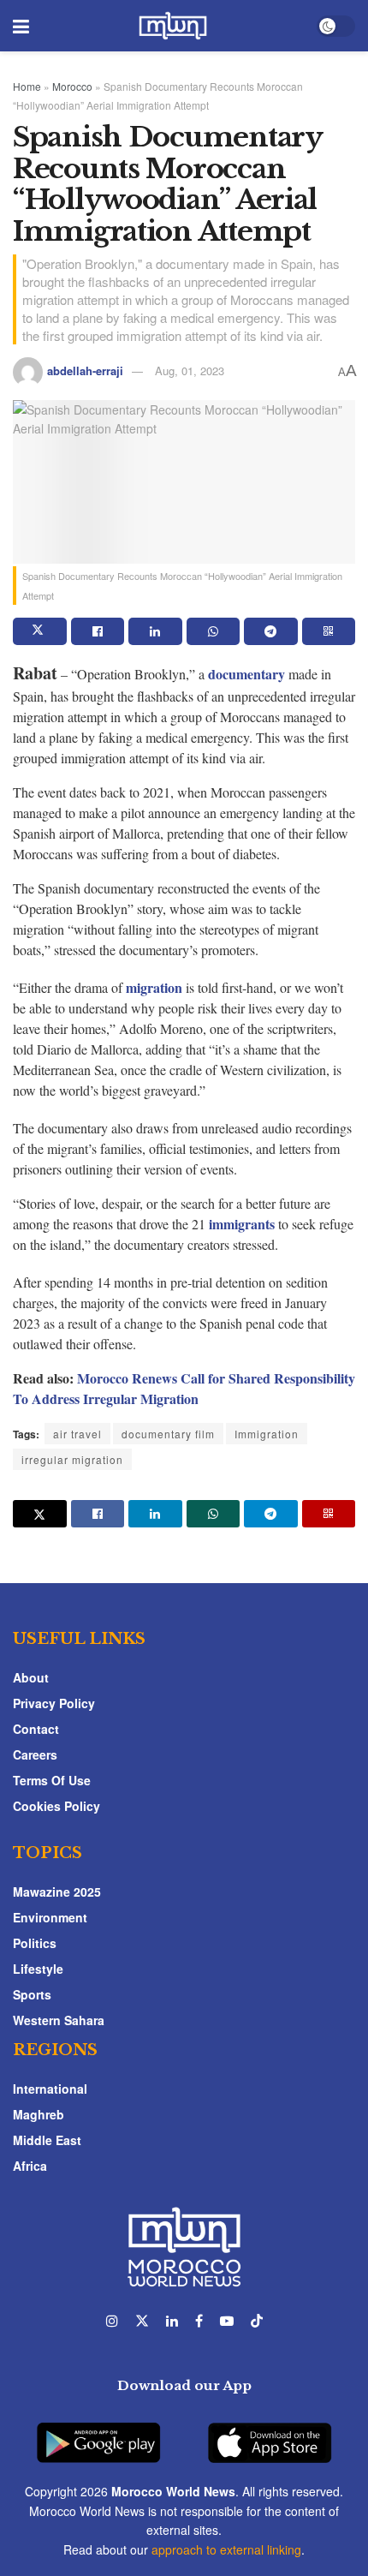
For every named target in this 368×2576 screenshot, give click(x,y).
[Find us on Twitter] (142, 2321)
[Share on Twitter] (40, 631)
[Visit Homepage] (173, 26)
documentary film (168, 1434)
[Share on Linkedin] (155, 631)
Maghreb (39, 2114)
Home (27, 86)
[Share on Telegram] (271, 631)
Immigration (267, 1434)
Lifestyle (38, 1969)
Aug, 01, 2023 (190, 371)
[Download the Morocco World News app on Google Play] (98, 2433)
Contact (36, 1729)
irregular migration (72, 1459)
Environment (50, 1917)
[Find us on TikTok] (257, 2321)
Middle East (47, 2140)
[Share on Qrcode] (329, 631)
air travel (77, 1434)
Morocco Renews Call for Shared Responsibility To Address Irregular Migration (184, 1388)
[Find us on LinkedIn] (172, 2321)
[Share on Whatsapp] (214, 631)
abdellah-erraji (85, 371)
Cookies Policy (56, 1806)
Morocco (72, 86)
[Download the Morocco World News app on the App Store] (270, 2433)
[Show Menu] (21, 26)
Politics (35, 1943)
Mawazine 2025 (57, 1892)
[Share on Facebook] (98, 631)
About (31, 1677)
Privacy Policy (54, 1703)
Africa (30, 2166)
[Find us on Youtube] (227, 2321)
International (50, 2089)
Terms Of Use (52, 1780)
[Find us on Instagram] (112, 2321)
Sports (32, 1994)
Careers (35, 1754)
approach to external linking (226, 2549)
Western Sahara (59, 2020)
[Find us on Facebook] (199, 2321)
